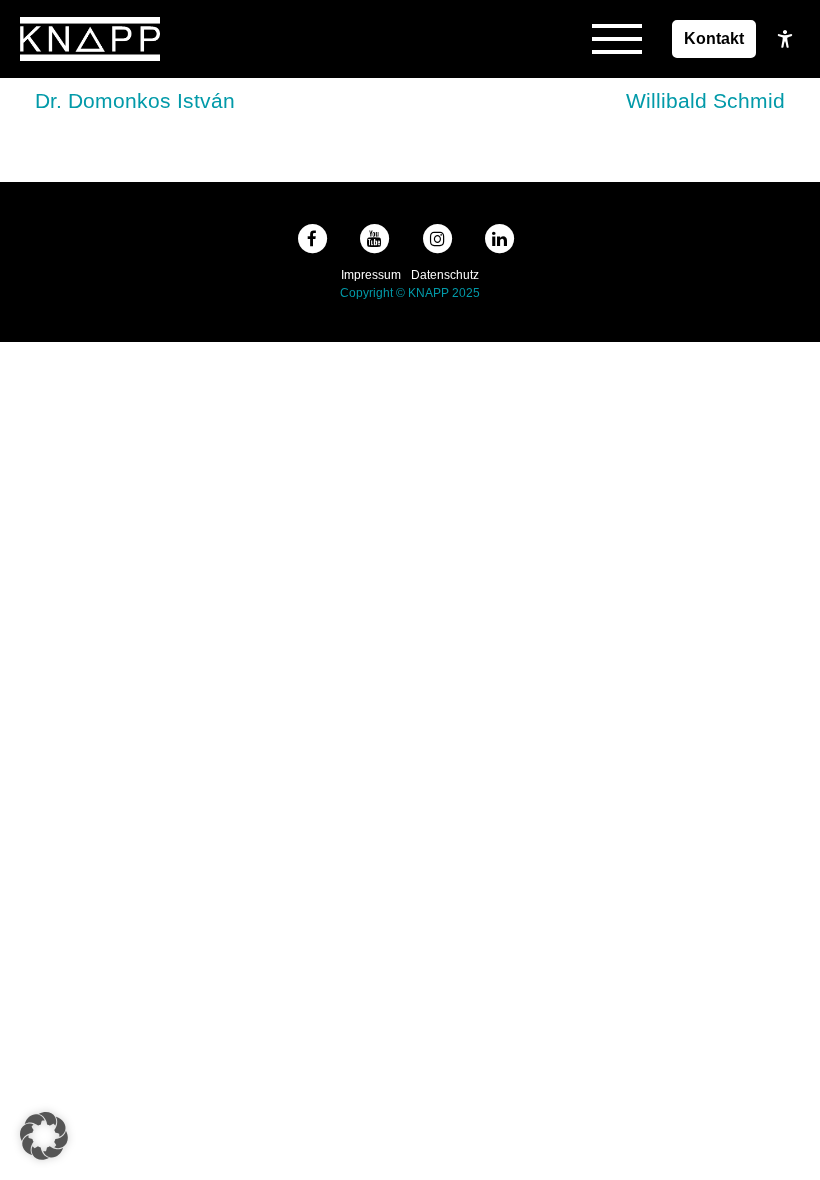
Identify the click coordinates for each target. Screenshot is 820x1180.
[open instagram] (441, 239)
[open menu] (617, 39)
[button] (44, 1136)
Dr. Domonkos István (135, 100)
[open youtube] (379, 239)
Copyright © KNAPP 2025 (410, 293)
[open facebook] (316, 239)
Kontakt (714, 38)
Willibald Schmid (705, 100)
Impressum (371, 275)
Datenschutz (445, 275)
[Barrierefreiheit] (785, 39)
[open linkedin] (504, 239)
